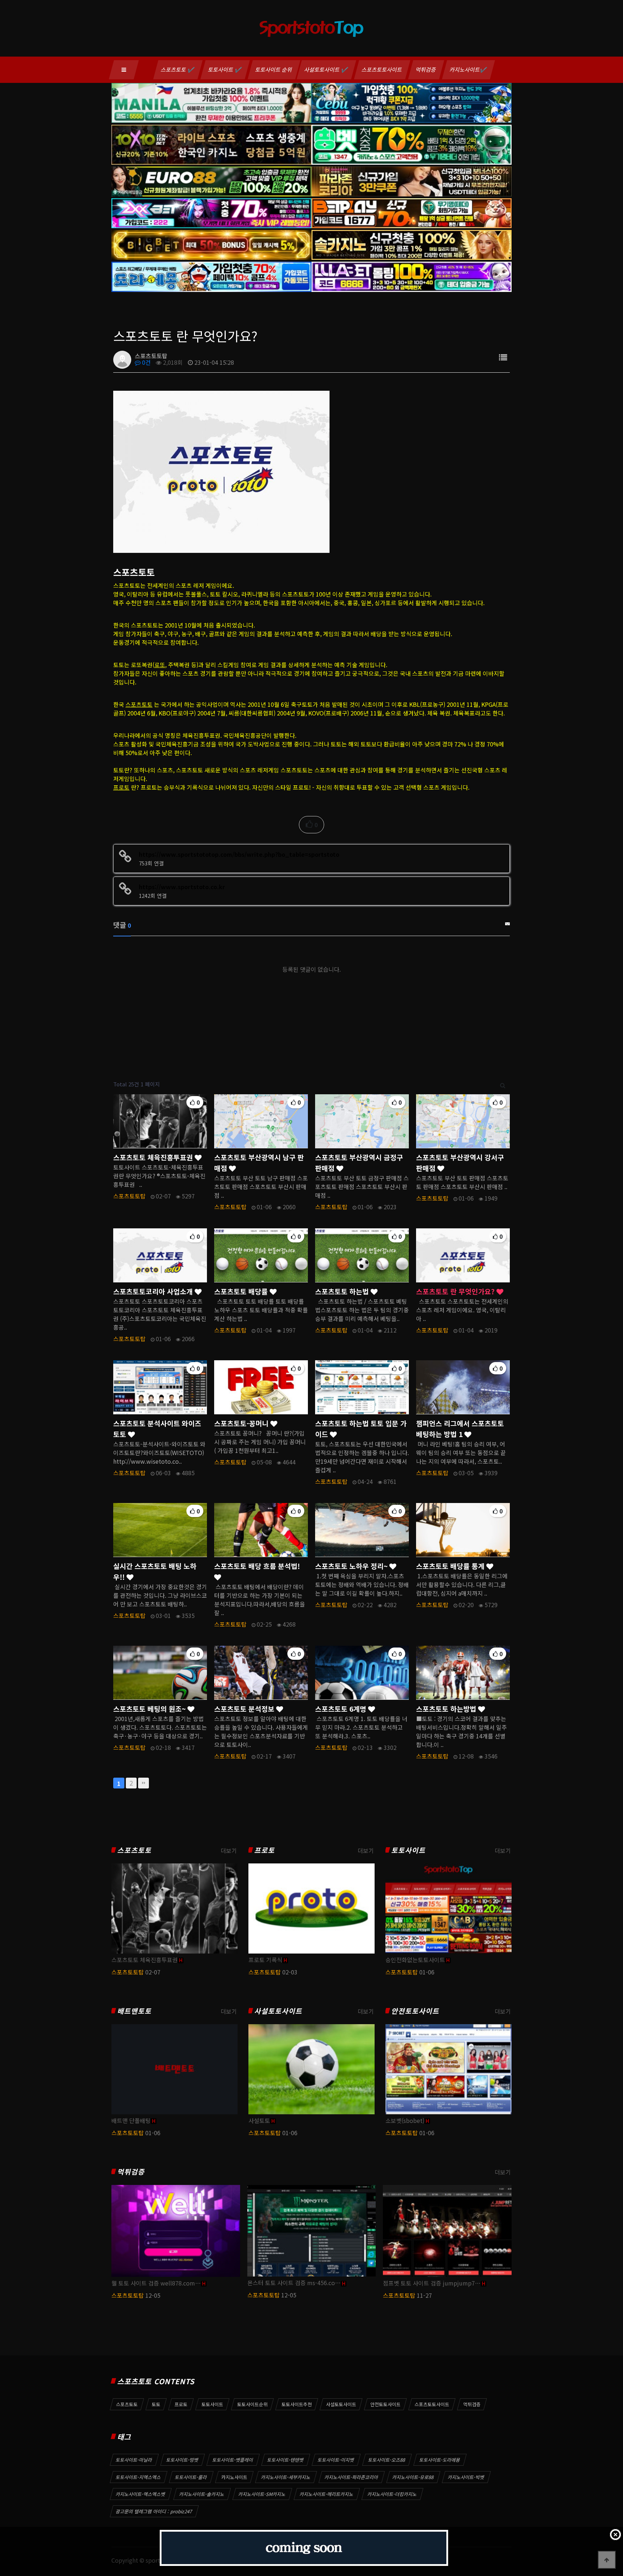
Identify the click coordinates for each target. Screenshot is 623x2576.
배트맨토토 (134, 2011)
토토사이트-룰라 (191, 2477)
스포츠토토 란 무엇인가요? (456, 1291)
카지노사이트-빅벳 (466, 2477)
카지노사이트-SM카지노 (262, 2494)
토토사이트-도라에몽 (440, 2460)
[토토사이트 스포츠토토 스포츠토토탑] (221, 471)
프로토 (121, 787)
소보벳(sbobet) (405, 2120)
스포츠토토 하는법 (343, 1291)
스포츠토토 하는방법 (447, 1709)
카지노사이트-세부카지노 (286, 2477)
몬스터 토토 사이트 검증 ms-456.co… (294, 2283)
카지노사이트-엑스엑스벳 (141, 2494)
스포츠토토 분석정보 (245, 1709)
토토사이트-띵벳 (182, 2460)
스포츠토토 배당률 (242, 1291)
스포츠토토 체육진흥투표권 (154, 1157)
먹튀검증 (426, 69)
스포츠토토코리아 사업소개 (154, 1291)
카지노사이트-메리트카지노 (327, 2494)
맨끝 (143, 1783)
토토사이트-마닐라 (134, 2460)
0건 (146, 362)
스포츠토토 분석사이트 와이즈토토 (157, 1429)
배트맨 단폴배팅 (131, 2120)
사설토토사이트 (278, 2011)
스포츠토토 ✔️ (178, 69)
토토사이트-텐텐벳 (286, 2460)
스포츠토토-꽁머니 (242, 1423)
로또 (160, 665)
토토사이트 (408, 1850)
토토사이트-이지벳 (336, 2460)
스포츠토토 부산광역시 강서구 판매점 (460, 1163)
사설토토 (259, 2120)
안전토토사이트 (415, 2011)
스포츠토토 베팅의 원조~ (150, 1709)
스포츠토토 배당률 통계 (451, 1566)
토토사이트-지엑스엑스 (138, 2477)
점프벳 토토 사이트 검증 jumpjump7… (432, 2283)
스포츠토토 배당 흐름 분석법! (257, 1566)
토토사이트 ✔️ (225, 69)
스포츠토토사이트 (382, 69)
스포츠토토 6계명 (342, 1709)
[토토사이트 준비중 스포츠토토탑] (304, 2548)
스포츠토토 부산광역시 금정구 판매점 (359, 1163)
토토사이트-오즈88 (387, 2460)
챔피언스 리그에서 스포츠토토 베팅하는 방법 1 (460, 1429)
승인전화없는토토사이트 (415, 1960)
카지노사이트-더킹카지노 (392, 2494)
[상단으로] (607, 2560)
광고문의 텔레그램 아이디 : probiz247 (154, 2511)
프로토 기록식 (265, 1960)
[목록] (503, 357)
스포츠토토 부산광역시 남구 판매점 (259, 1163)
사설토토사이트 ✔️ (326, 69)
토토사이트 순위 (274, 69)
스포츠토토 (139, 704)
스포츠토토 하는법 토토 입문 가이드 (361, 1429)
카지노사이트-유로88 (413, 2477)
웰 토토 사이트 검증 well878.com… (156, 2283)
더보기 (229, 1850)
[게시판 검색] (503, 1084)
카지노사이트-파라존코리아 (352, 2477)
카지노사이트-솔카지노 (202, 2494)
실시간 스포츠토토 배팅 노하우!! (155, 1571)
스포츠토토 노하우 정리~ (352, 1566)
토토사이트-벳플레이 (233, 2460)
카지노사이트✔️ (469, 69)
